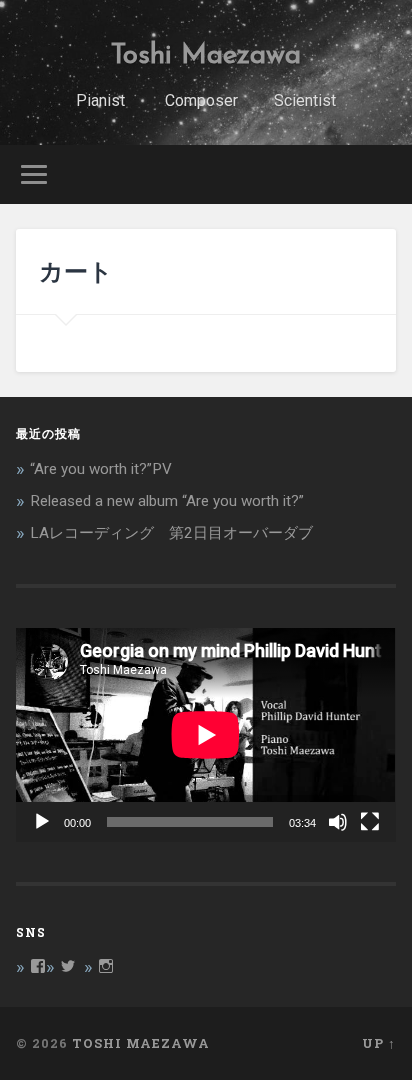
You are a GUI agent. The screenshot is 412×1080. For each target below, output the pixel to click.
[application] (205, 734)
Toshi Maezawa (206, 56)
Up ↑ (379, 1043)
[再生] (42, 822)
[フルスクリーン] (370, 822)
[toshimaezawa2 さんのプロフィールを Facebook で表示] (38, 966)
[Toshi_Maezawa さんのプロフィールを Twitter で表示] (68, 966)
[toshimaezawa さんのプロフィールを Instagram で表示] (106, 966)
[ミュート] (338, 822)
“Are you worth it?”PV (101, 469)
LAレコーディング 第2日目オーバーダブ (171, 533)
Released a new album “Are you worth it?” (167, 501)
